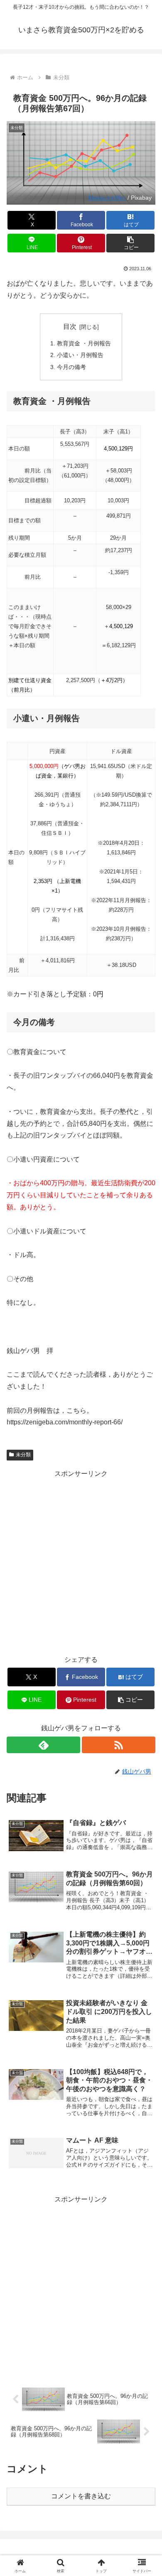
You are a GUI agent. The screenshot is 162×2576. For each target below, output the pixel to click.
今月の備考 (71, 367)
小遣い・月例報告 (80, 355)
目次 (70, 327)
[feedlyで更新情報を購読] (43, 1745)
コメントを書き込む (81, 2496)
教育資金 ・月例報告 (84, 343)
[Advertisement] (81, 1561)
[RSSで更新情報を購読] (119, 1745)
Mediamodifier (107, 198)
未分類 (23, 1455)
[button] (130, 243)
